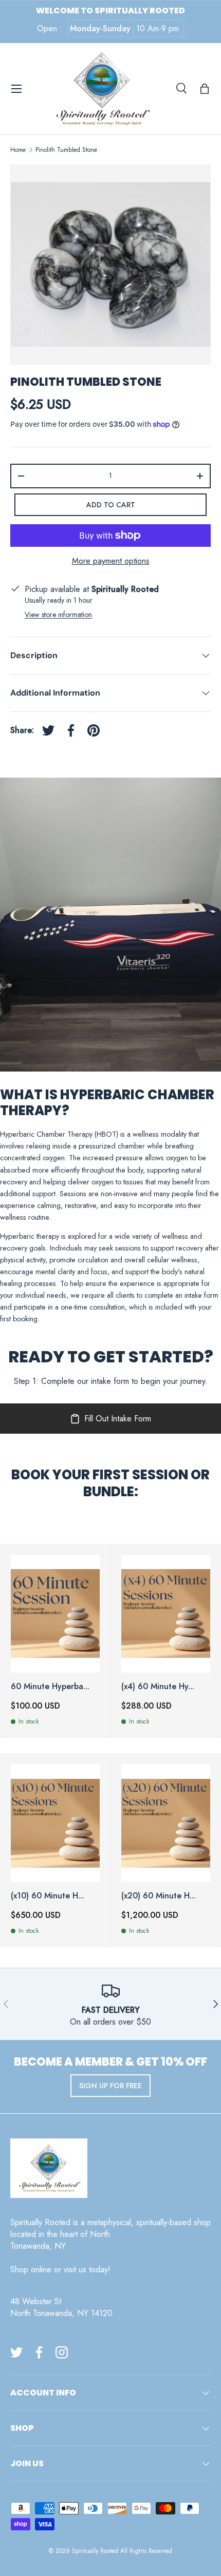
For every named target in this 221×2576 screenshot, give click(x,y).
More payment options (111, 561)
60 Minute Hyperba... (50, 1686)
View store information (58, 615)
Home (18, 150)
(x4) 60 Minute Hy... (158, 1686)
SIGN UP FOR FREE (110, 2086)
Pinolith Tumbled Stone (66, 150)
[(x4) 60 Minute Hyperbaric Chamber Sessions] (166, 1614)
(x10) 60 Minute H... (48, 1896)
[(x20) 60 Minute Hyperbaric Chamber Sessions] (166, 1823)
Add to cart (111, 505)
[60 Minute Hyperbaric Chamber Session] (55, 1614)
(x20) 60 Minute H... (159, 1896)
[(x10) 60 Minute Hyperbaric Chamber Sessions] (55, 1823)
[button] (205, 89)
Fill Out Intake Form (118, 1419)
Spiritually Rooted (95, 2551)
